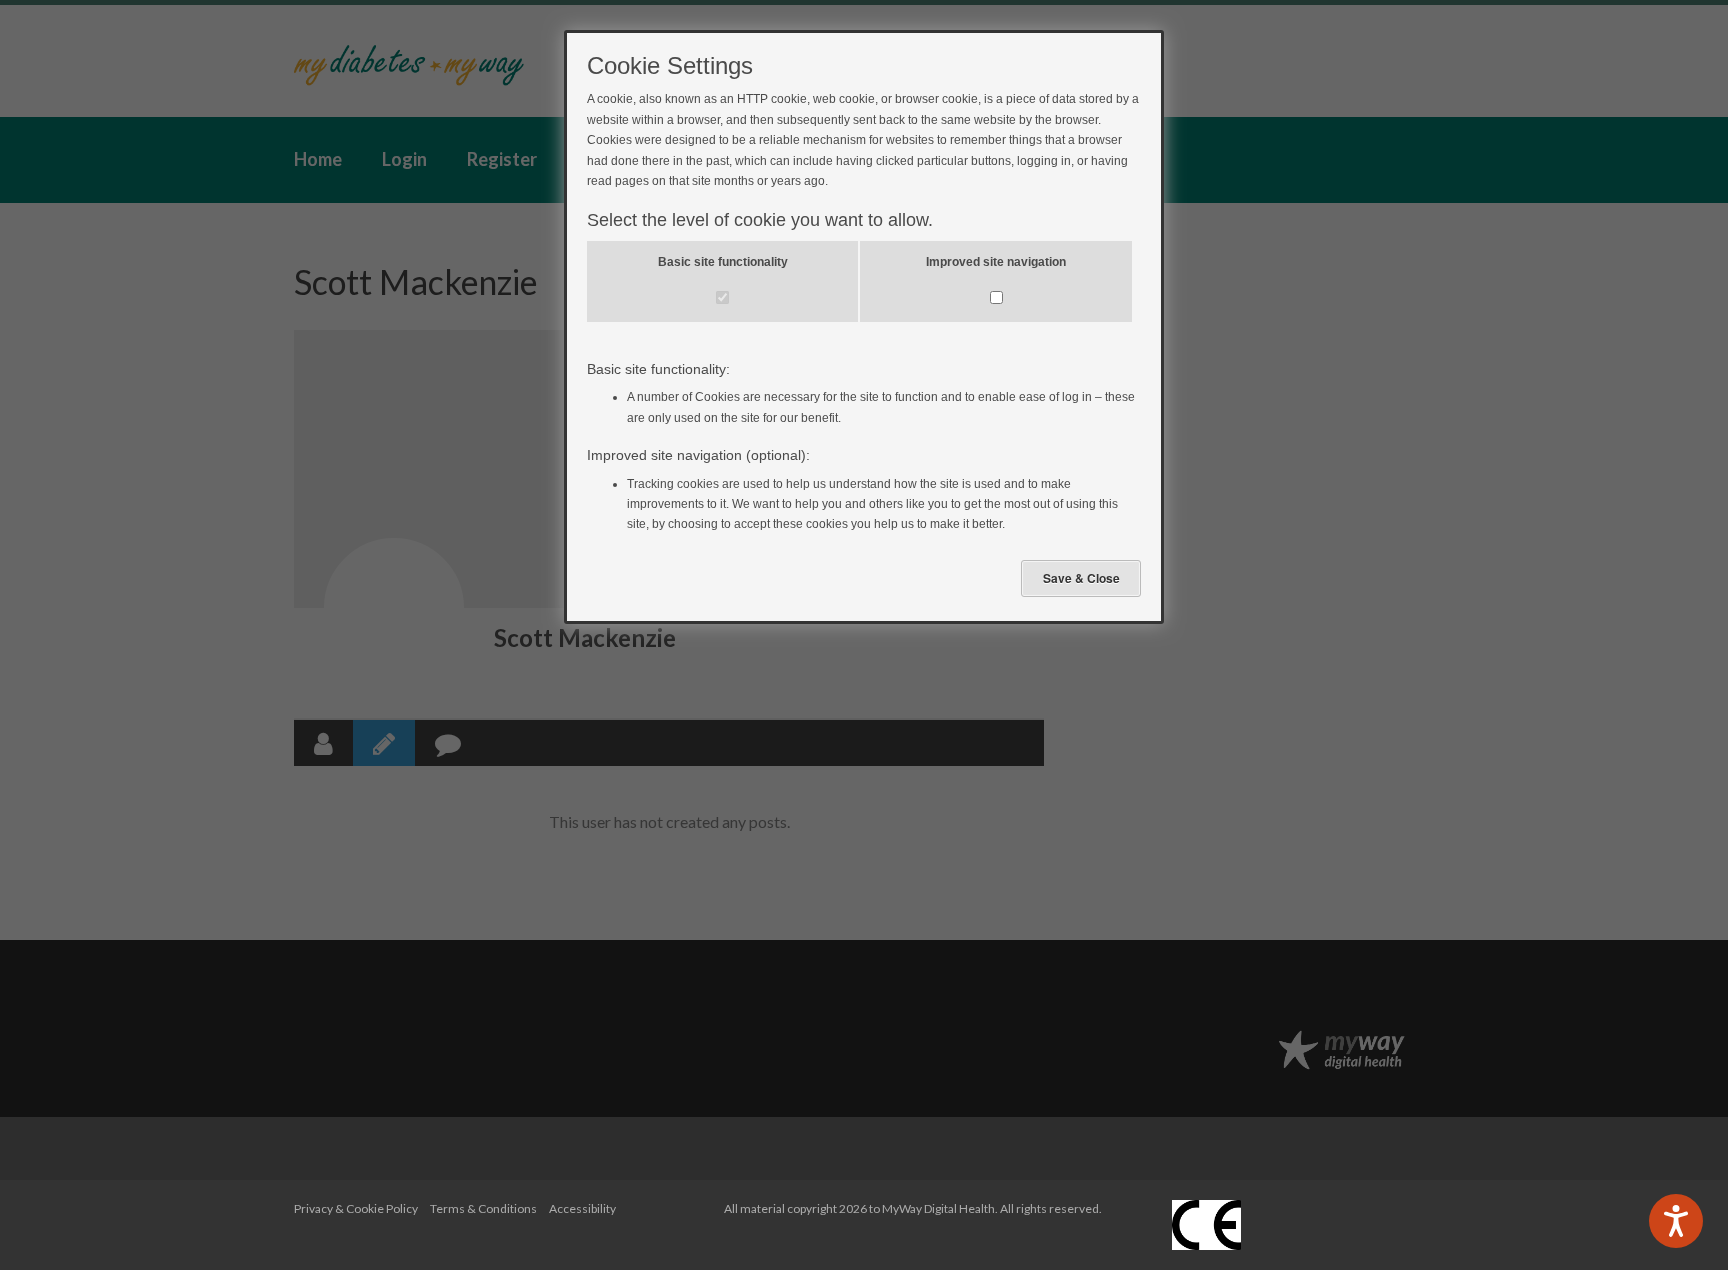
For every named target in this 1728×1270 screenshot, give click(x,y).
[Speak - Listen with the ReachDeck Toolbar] (1676, 1221)
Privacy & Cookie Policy (356, 1208)
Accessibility (582, 1208)
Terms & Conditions (483, 1208)
